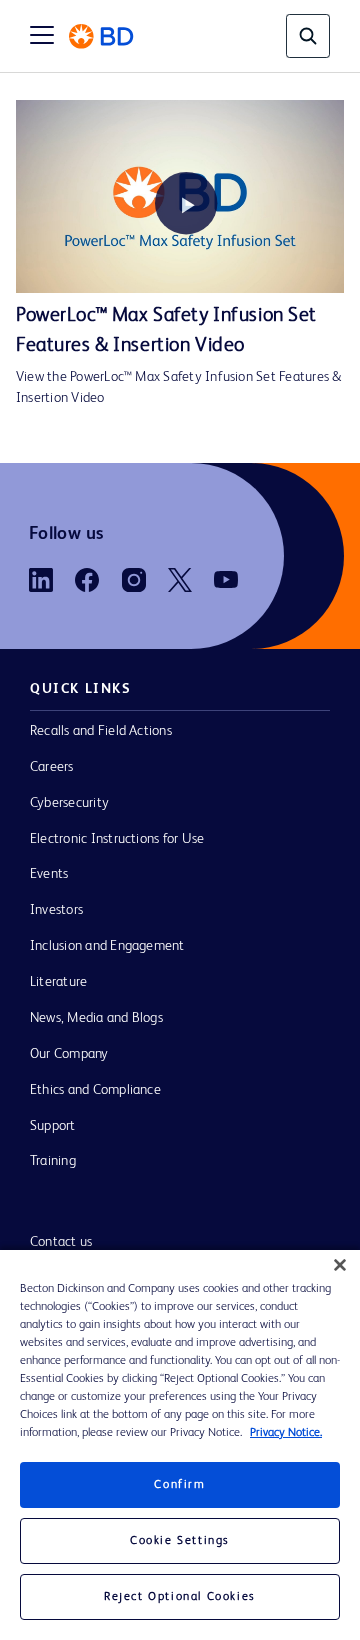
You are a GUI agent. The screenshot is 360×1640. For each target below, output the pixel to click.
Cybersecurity (69, 803)
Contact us (61, 1242)
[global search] (308, 36)
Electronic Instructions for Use (117, 839)
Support (53, 1126)
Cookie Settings (180, 1541)
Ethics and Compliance (95, 1090)
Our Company (69, 1054)
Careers (52, 767)
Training (53, 1161)
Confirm (179, 1485)
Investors (56, 910)
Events (49, 874)
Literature (58, 982)
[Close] (340, 1265)
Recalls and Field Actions (101, 731)
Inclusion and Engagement (107, 946)
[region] (180, 1445)
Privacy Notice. (286, 1433)
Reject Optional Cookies (180, 1597)
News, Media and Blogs (96, 1018)
